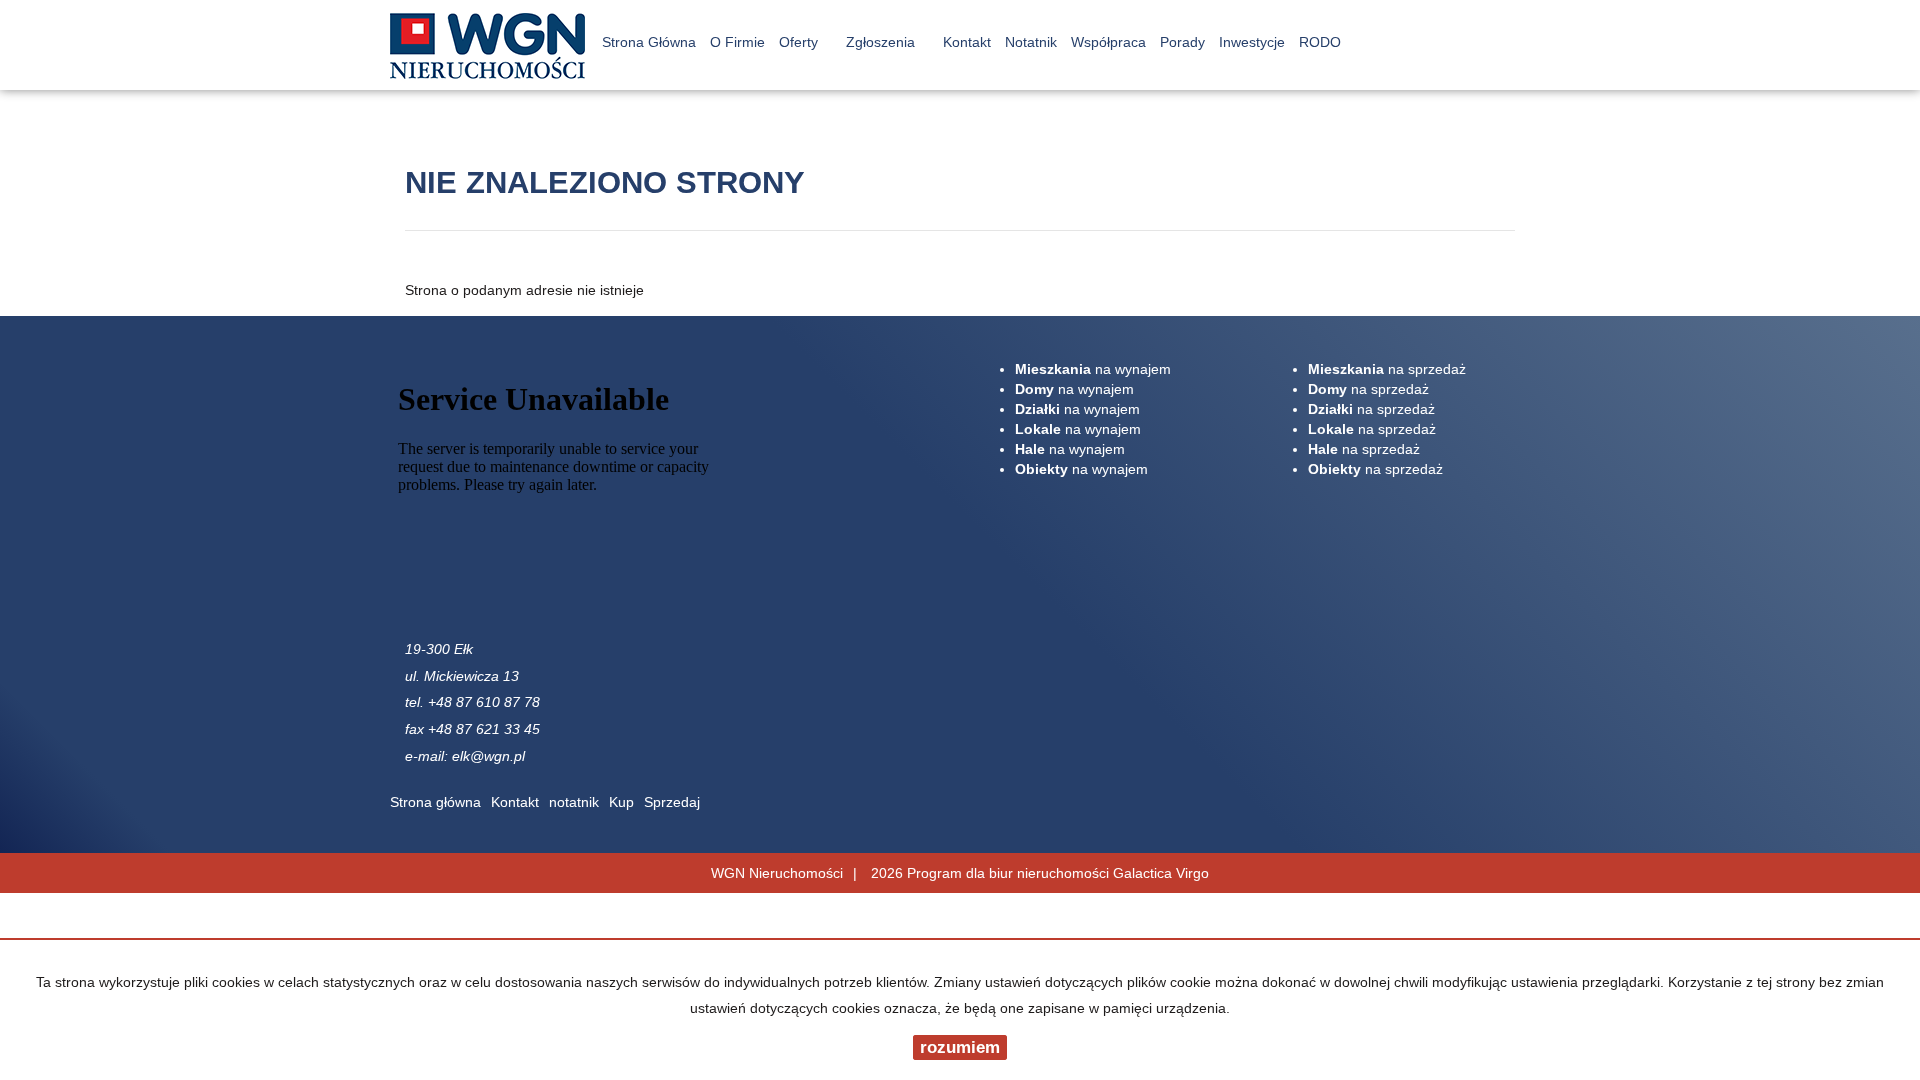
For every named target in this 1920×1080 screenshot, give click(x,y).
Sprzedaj (672, 802)
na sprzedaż (1387, 369)
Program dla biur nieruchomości (1010, 873)
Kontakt (515, 802)
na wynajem (1093, 369)
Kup (621, 802)
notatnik (574, 802)
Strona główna (435, 802)
